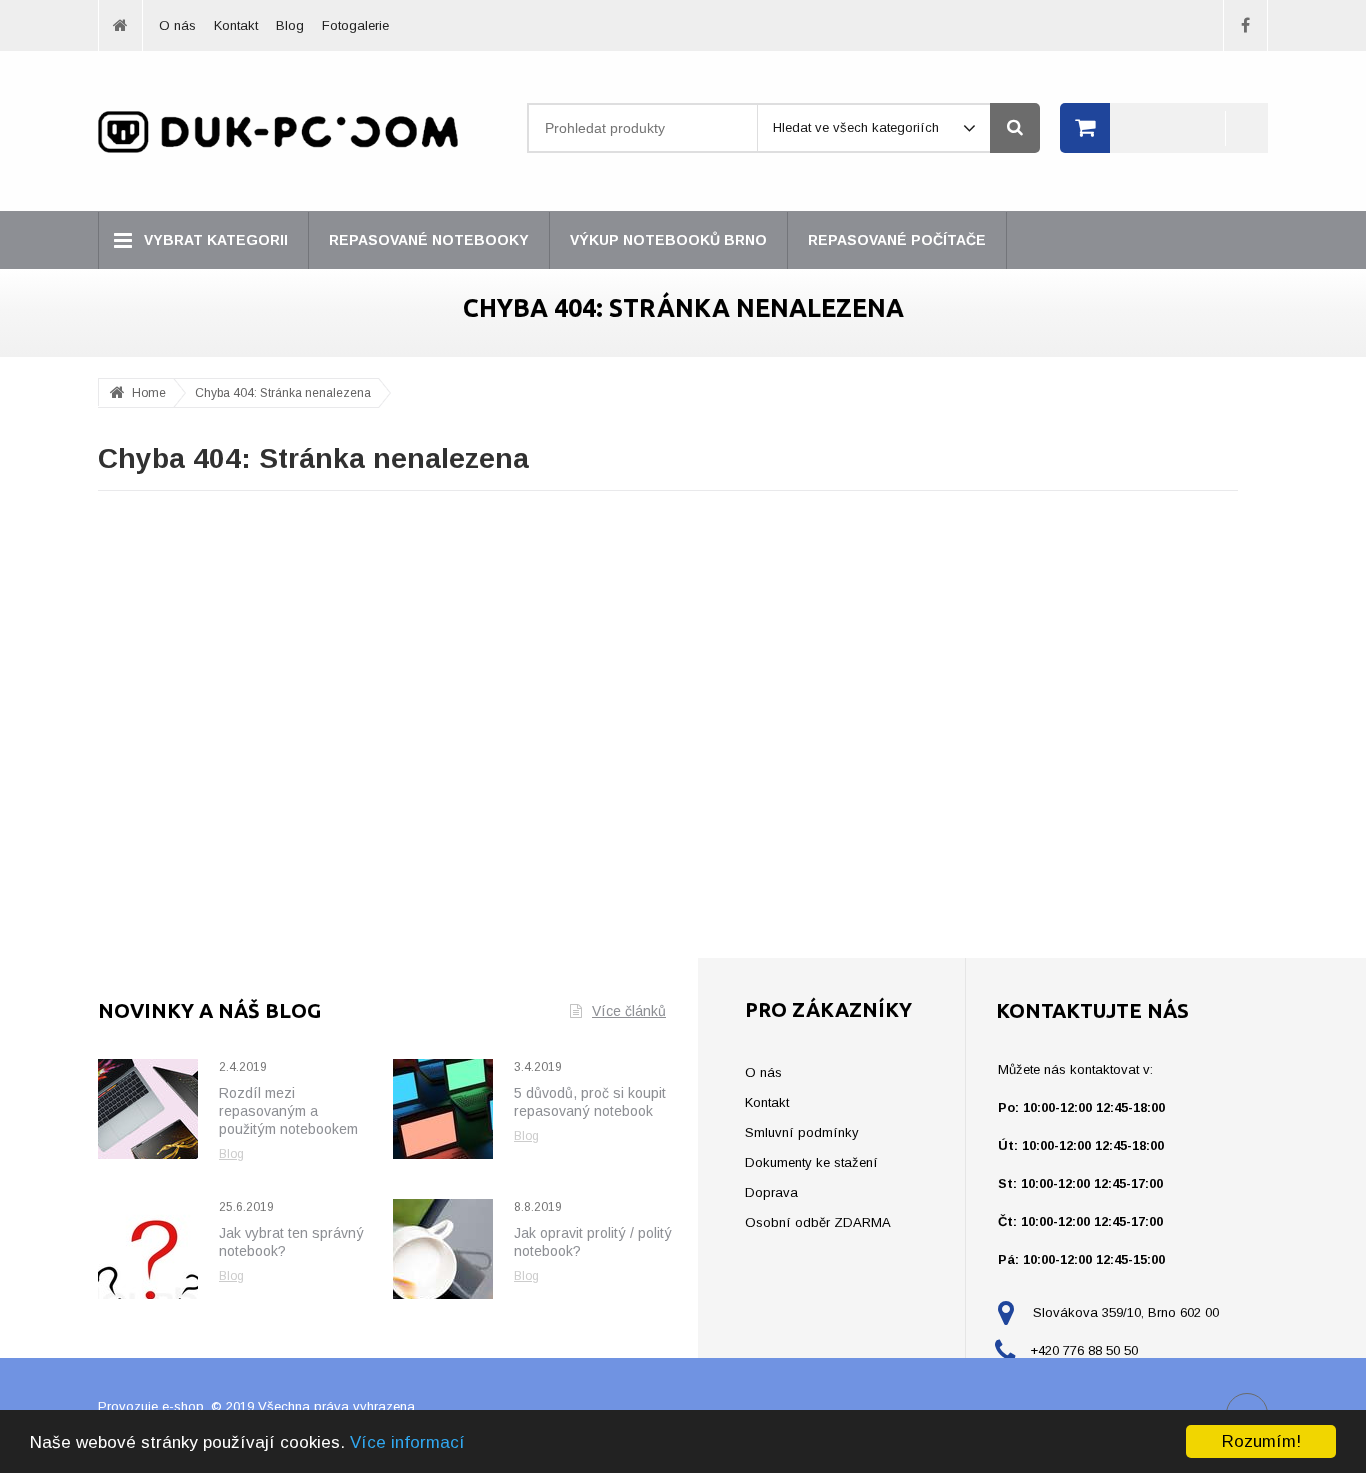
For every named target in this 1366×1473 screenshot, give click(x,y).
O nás (177, 25)
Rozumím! (1261, 1441)
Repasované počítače (897, 240)
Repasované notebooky (429, 240)
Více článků (629, 1011)
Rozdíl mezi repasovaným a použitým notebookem (288, 1111)
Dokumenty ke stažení (811, 1162)
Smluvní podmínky (802, 1132)
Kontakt (236, 25)
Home (149, 393)
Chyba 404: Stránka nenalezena (283, 393)
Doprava (771, 1192)
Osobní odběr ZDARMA (818, 1222)
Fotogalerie (355, 25)
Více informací (407, 1442)
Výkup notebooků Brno (668, 240)
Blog (290, 25)
